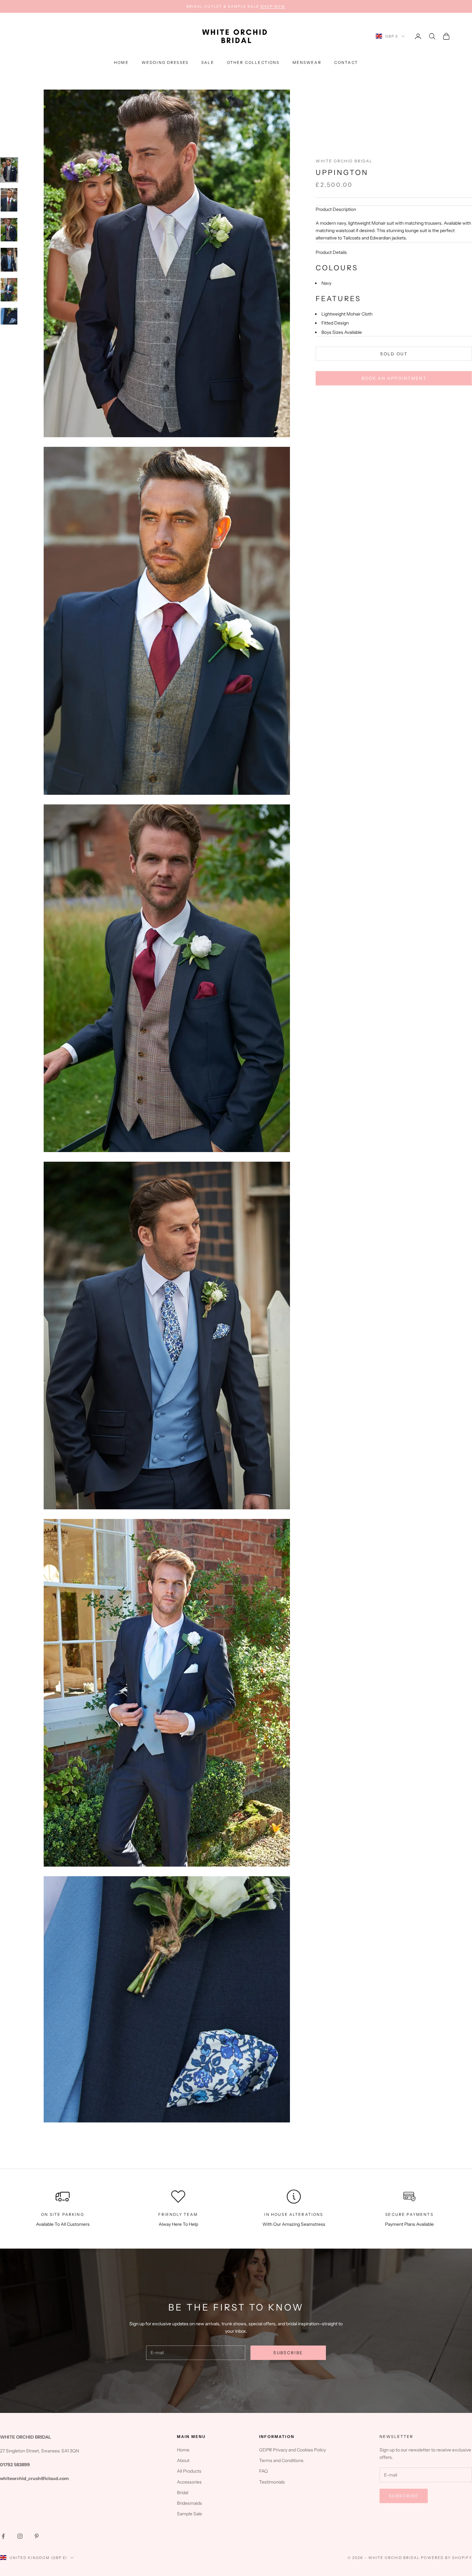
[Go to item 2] (9, 200)
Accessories (189, 2482)
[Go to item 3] (9, 230)
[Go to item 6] (9, 316)
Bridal (183, 2493)
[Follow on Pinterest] (37, 2536)
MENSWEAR (307, 62)
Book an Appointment (394, 378)
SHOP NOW (273, 6)
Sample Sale (189, 2514)
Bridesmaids (189, 2503)
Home (121, 62)
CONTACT (346, 62)
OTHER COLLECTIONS (253, 62)
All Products (189, 2471)
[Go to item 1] (9, 170)
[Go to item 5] (9, 290)
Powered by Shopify (446, 2558)
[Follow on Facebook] (3, 2536)
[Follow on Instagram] (20, 2536)
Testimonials (272, 2482)
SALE (208, 62)
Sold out (394, 354)
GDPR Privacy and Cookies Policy (293, 2450)
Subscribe (288, 2353)
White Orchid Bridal (344, 161)
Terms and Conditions (281, 2460)
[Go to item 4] (9, 260)
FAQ (263, 2471)
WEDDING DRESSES (165, 62)
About (183, 2460)
